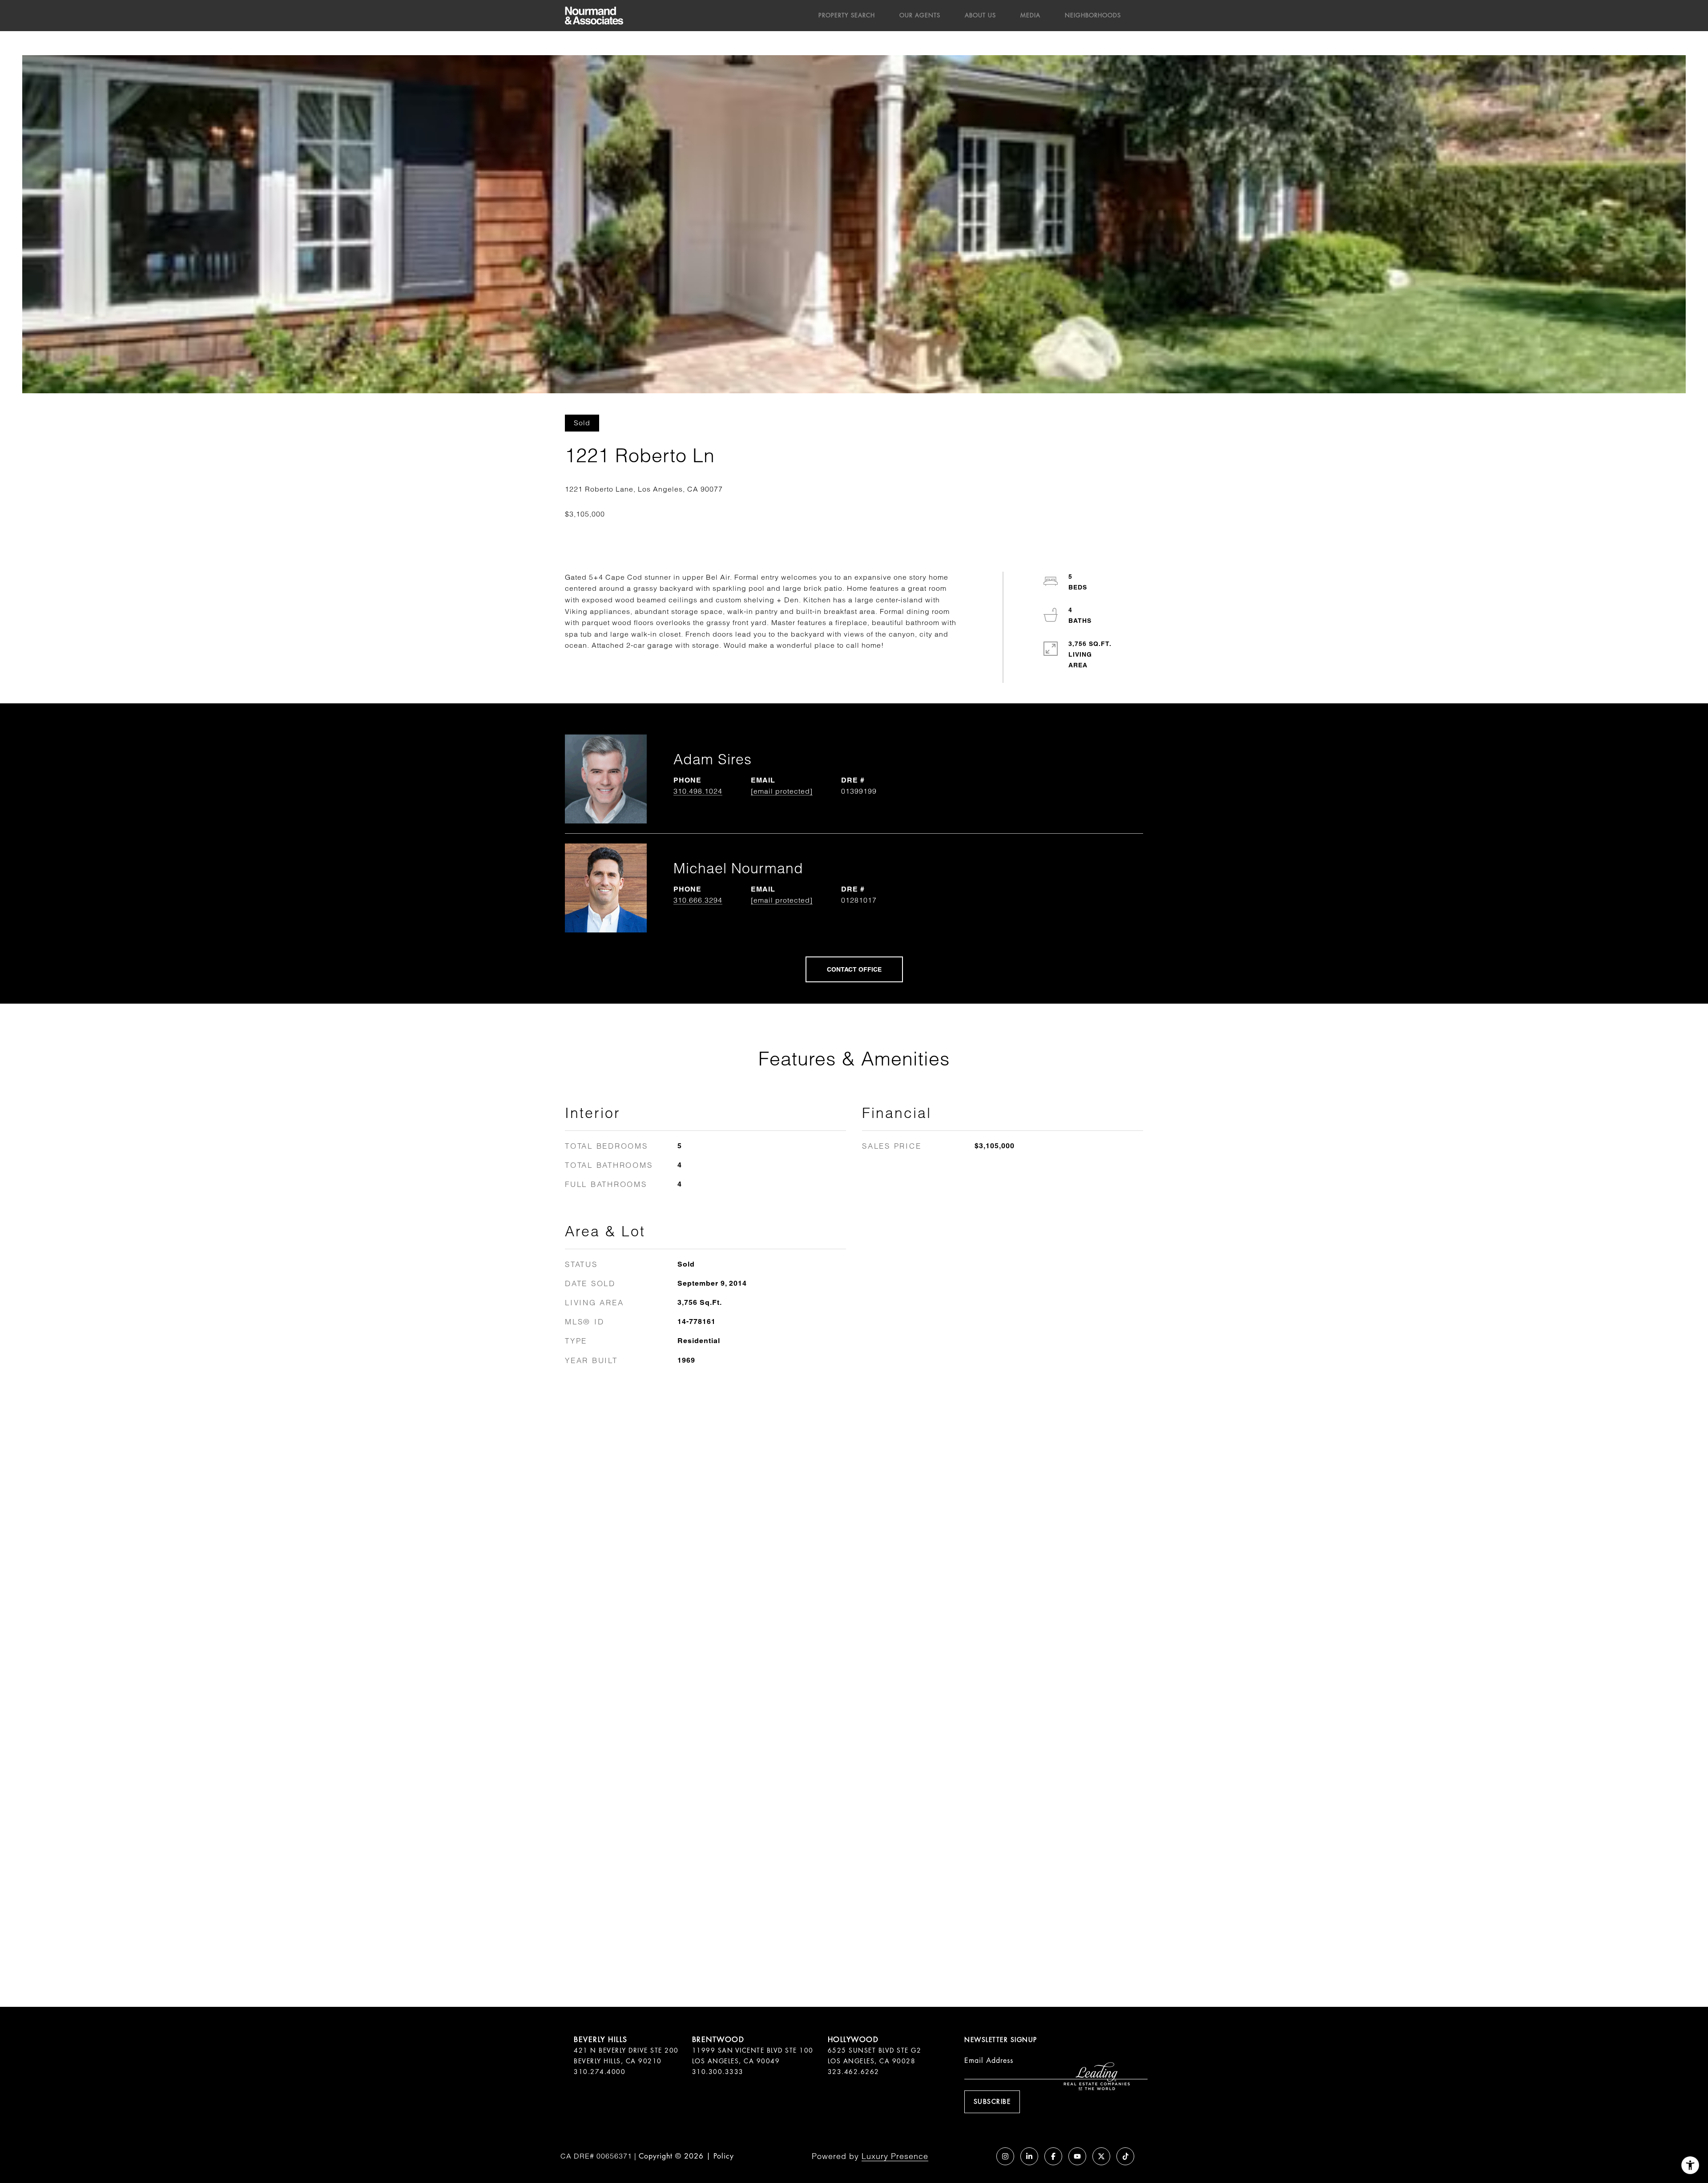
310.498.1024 (698, 791)
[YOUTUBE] (1077, 2156)
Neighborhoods (1093, 15)
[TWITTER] (1101, 2156)
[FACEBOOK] (1053, 2156)
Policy (724, 2156)
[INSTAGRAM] (1005, 2156)
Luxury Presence (895, 2156)
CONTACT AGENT (854, 969)
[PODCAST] (981, 2156)
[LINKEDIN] (1029, 2156)
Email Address (989, 2060)
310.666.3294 (698, 900)
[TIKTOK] (1125, 2156)
